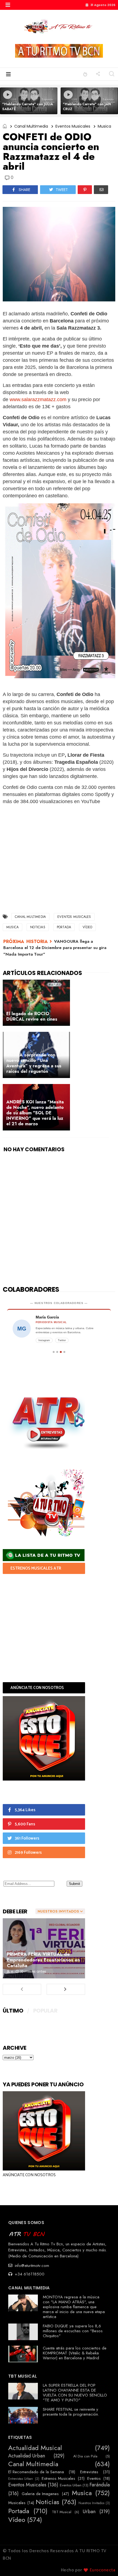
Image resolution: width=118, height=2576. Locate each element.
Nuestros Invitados (91, 2503)
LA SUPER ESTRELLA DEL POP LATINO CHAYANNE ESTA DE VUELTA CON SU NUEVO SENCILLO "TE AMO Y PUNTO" (75, 2393)
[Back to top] (104, 2563)
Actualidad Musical (35, 2448)
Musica (104, 126)
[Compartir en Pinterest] (85, 190)
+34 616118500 (29, 2274)
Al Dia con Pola (85, 2456)
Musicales (17, 2503)
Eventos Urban (71, 2485)
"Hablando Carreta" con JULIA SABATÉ (28, 106)
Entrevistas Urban (21, 2479)
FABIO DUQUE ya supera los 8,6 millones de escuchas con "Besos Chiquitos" (73, 2331)
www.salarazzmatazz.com (38, 400)
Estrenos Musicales (58, 2478)
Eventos (94, 2478)
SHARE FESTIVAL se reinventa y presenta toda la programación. (71, 2412)
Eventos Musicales (73, 126)
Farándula (100, 2485)
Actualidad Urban (27, 2456)
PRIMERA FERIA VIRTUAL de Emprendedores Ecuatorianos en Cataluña (43, 1960)
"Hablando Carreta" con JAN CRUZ (87, 106)
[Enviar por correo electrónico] (101, 190)
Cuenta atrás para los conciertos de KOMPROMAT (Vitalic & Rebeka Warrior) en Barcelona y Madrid (75, 2353)
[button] (8, 5)
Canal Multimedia (31, 126)
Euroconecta (103, 2570)
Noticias (38, 927)
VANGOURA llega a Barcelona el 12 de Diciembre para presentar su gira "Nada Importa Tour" (55, 948)
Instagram (44, 1340)
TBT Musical (62, 2512)
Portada (64, 927)
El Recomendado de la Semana (36, 2472)
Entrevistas (89, 2472)
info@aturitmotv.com (31, 2266)
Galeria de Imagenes (40, 2494)
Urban (89, 2512)
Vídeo (87, 927)
